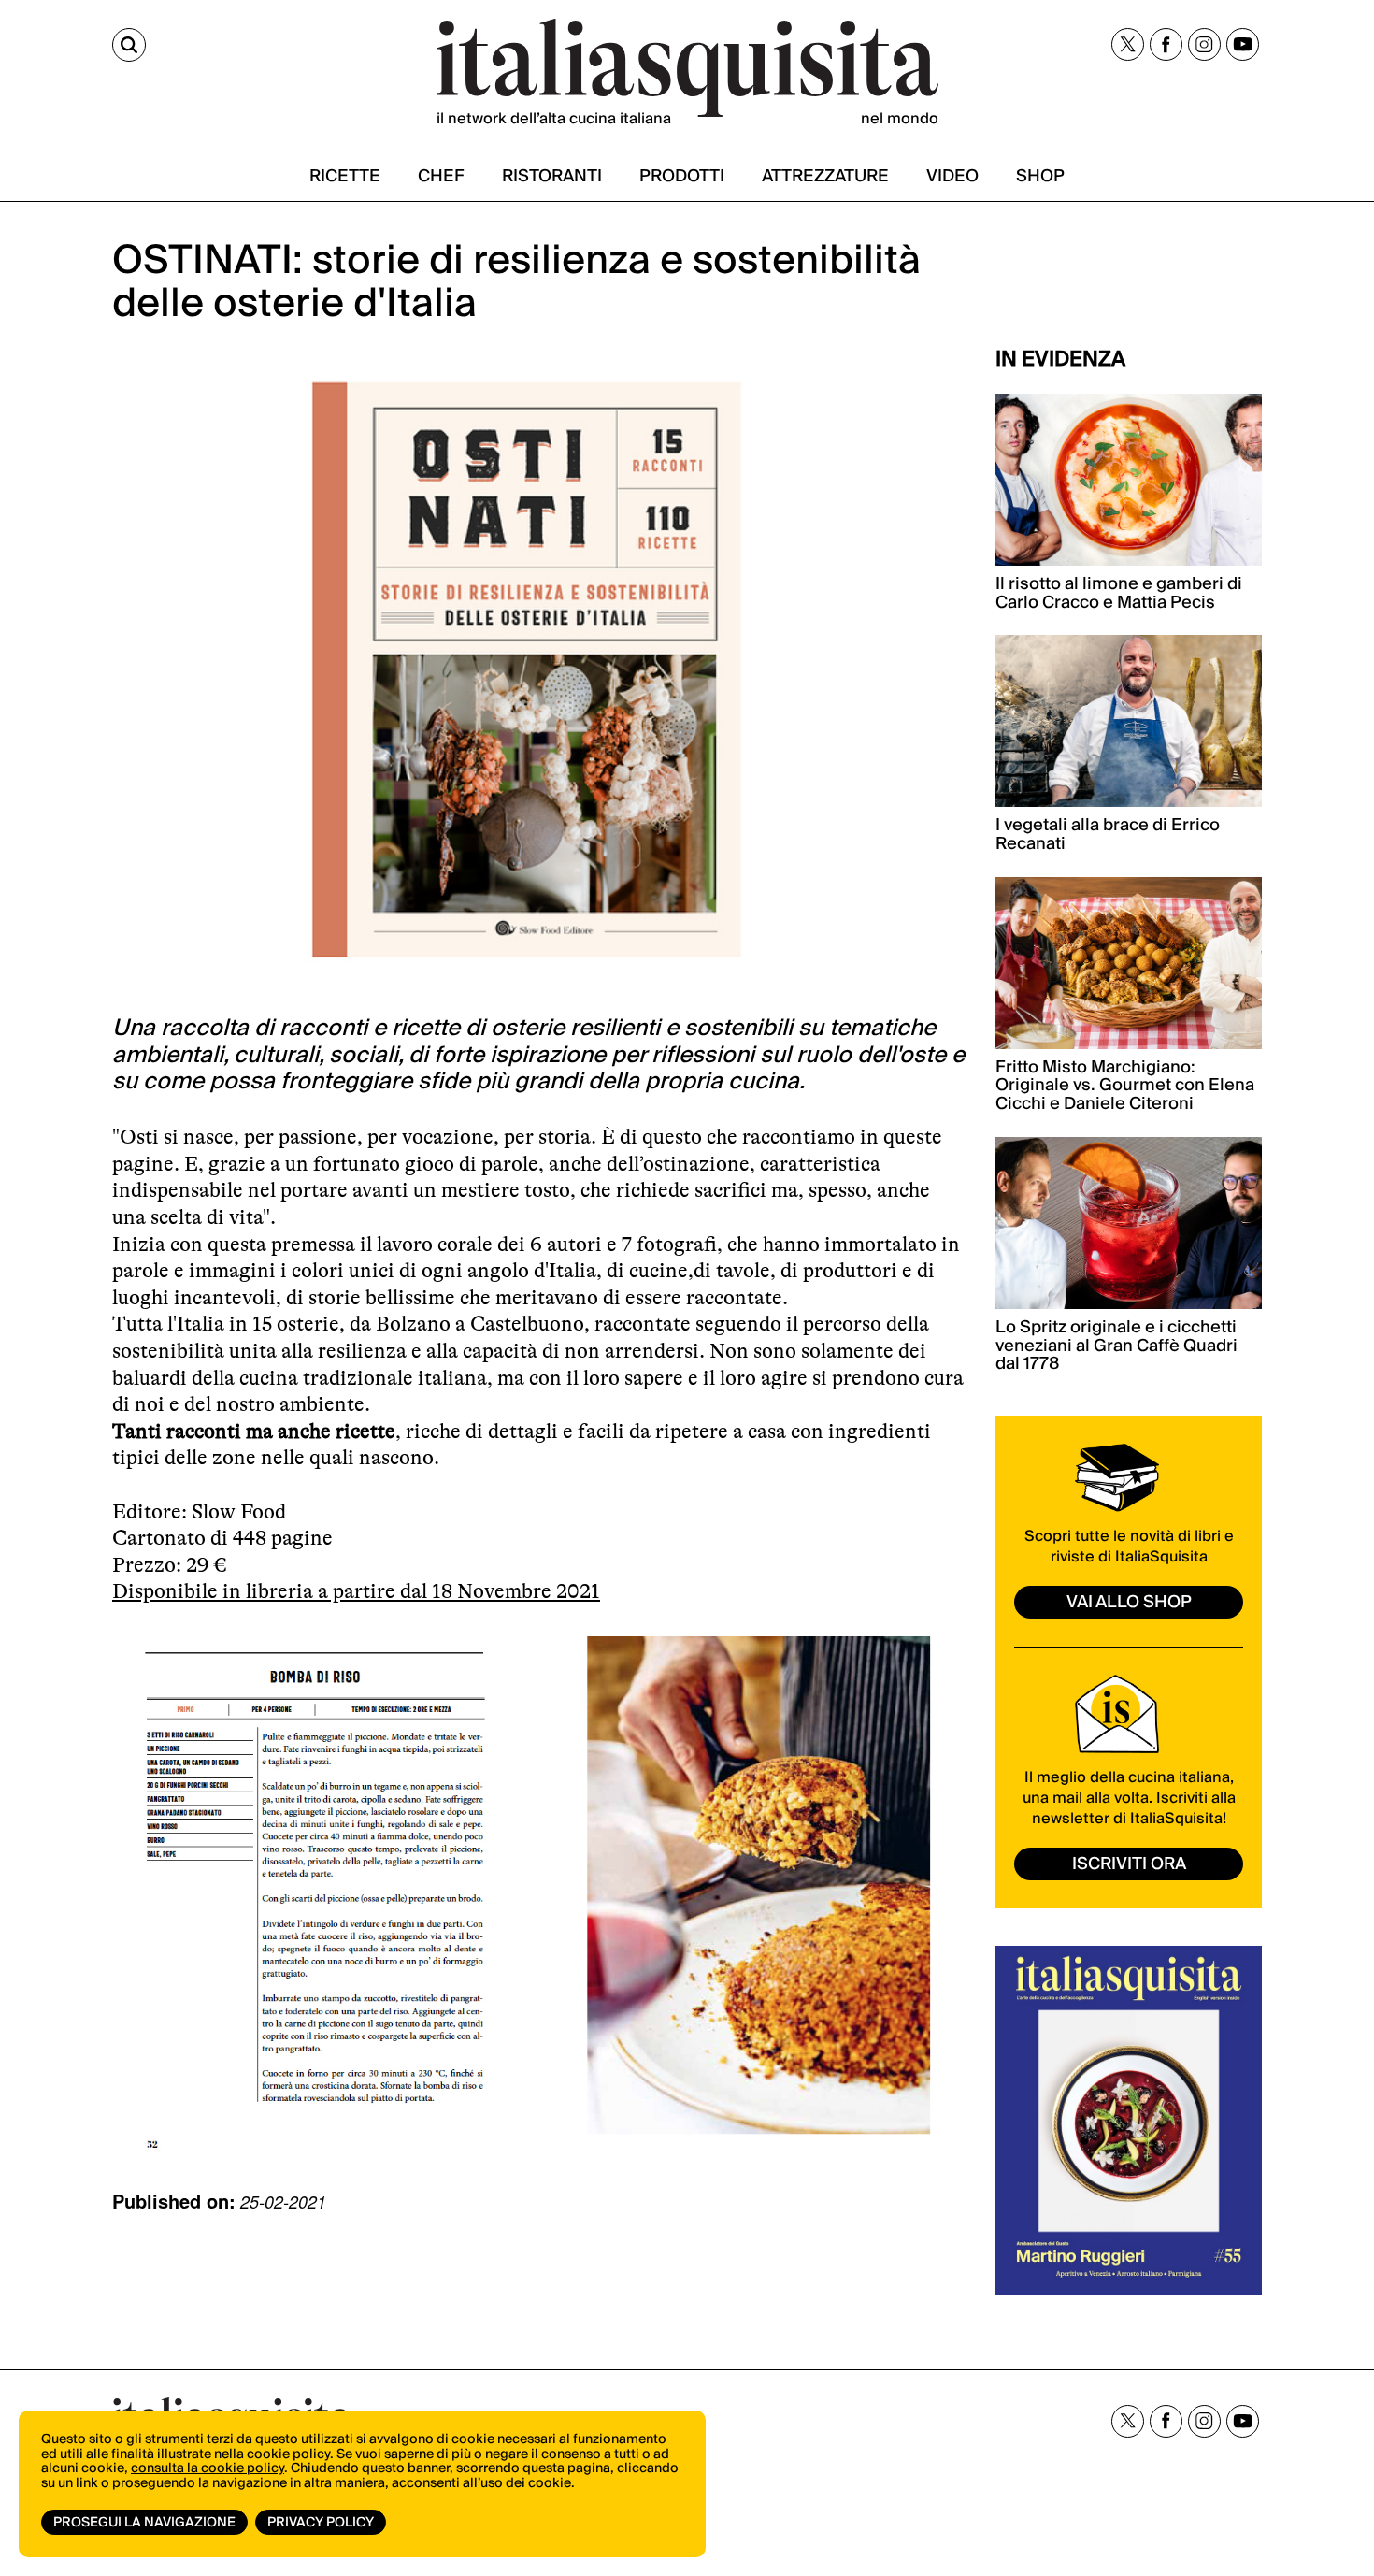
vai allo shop (1129, 1602)
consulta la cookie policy (208, 2468)
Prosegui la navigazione (144, 2523)
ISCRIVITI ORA (1129, 1864)
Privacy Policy (321, 2523)
